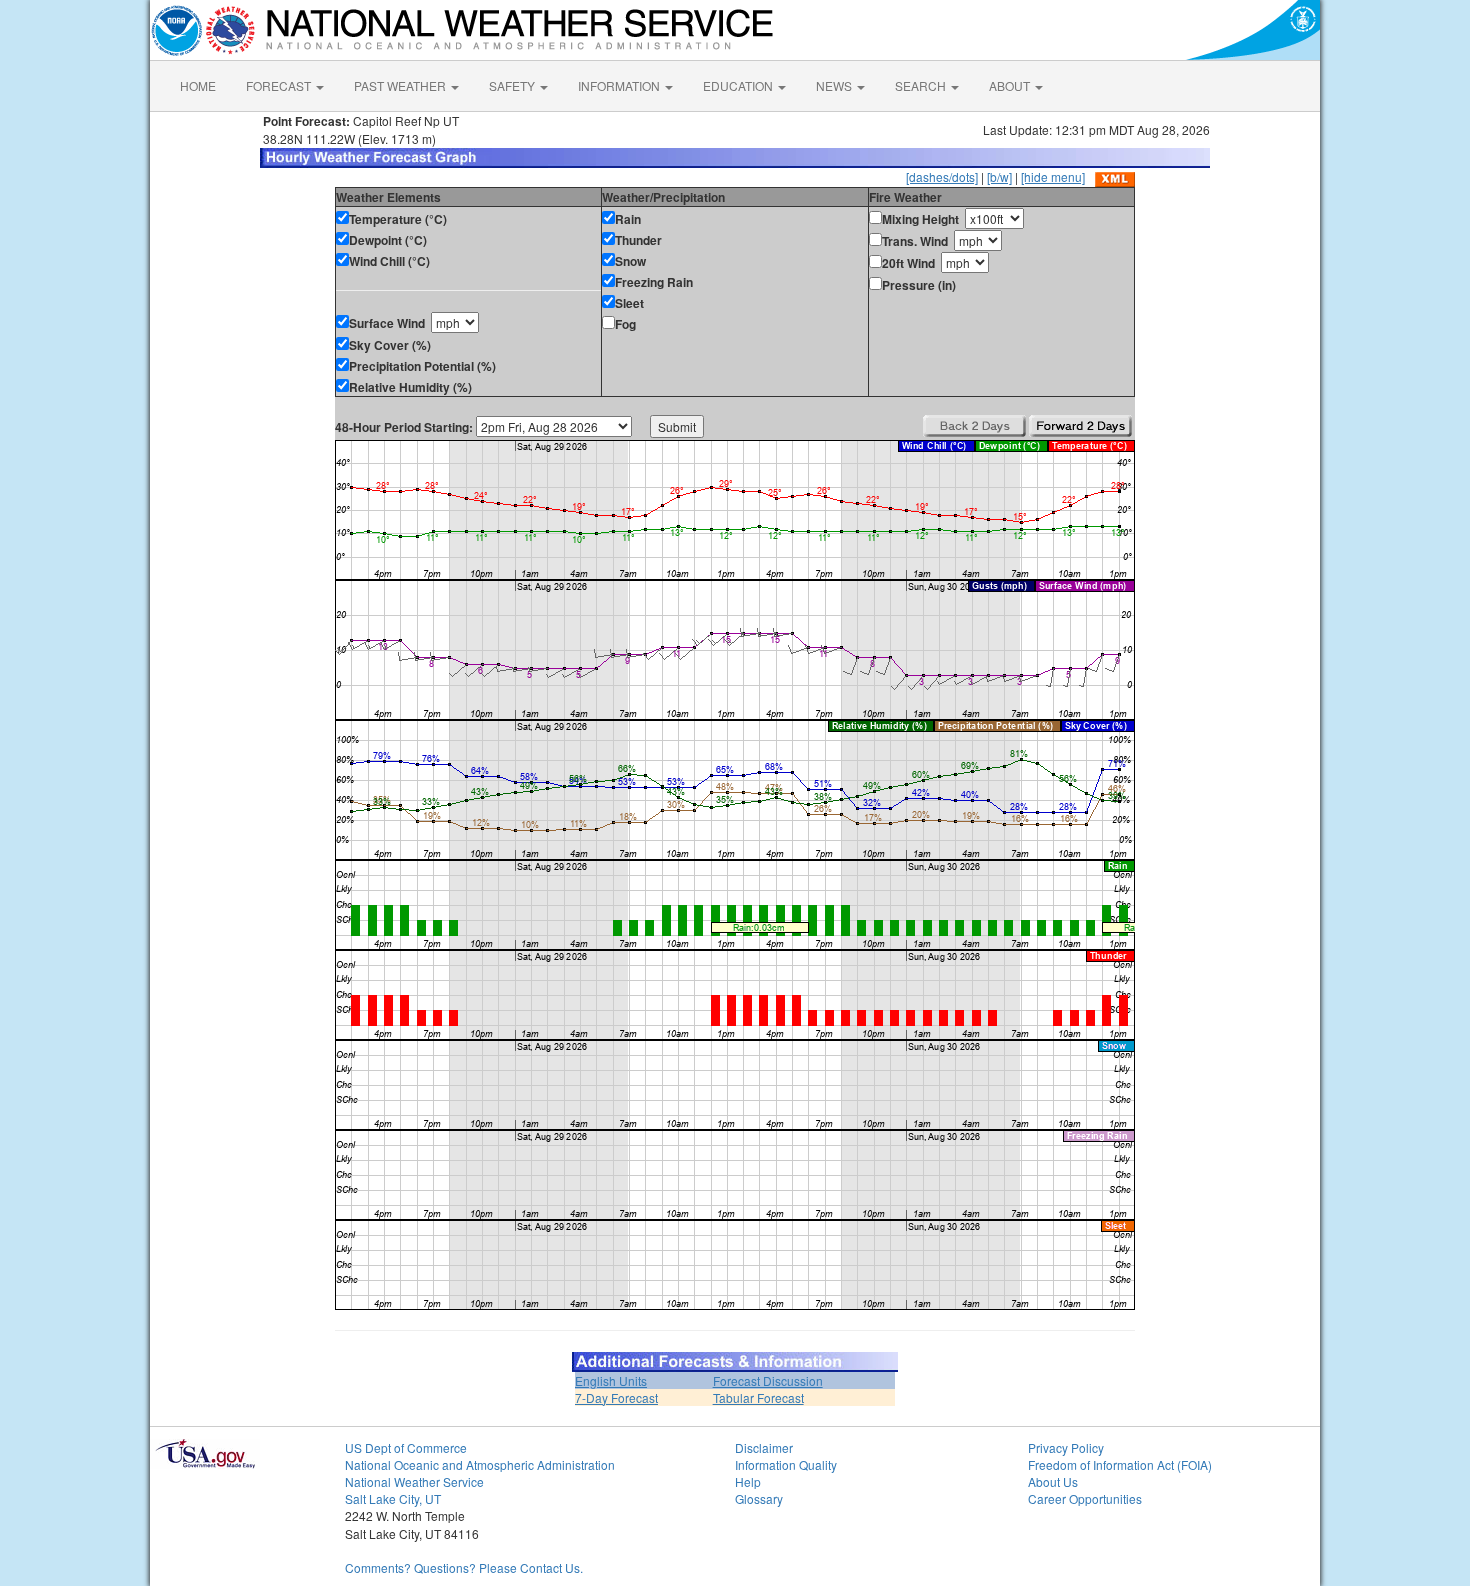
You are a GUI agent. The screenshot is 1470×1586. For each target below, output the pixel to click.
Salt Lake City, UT (393, 1498)
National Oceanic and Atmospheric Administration (480, 1464)
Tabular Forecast (758, 1397)
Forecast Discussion (768, 1380)
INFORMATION (620, 85)
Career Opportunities (1085, 1498)
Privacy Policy (1066, 1447)
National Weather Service (414, 1481)
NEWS (835, 85)
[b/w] (999, 176)
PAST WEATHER (401, 85)
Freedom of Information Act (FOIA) (1120, 1464)
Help (748, 1481)
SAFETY (513, 85)
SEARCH (922, 85)
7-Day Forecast (616, 1397)
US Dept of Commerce (406, 1447)
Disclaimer (764, 1447)
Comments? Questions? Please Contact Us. (464, 1567)
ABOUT (1011, 85)
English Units (611, 1380)
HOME (198, 85)
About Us (1053, 1481)
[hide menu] (1053, 176)
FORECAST (280, 85)
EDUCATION (739, 85)
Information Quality (786, 1464)
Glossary (759, 1498)
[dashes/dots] (942, 176)
